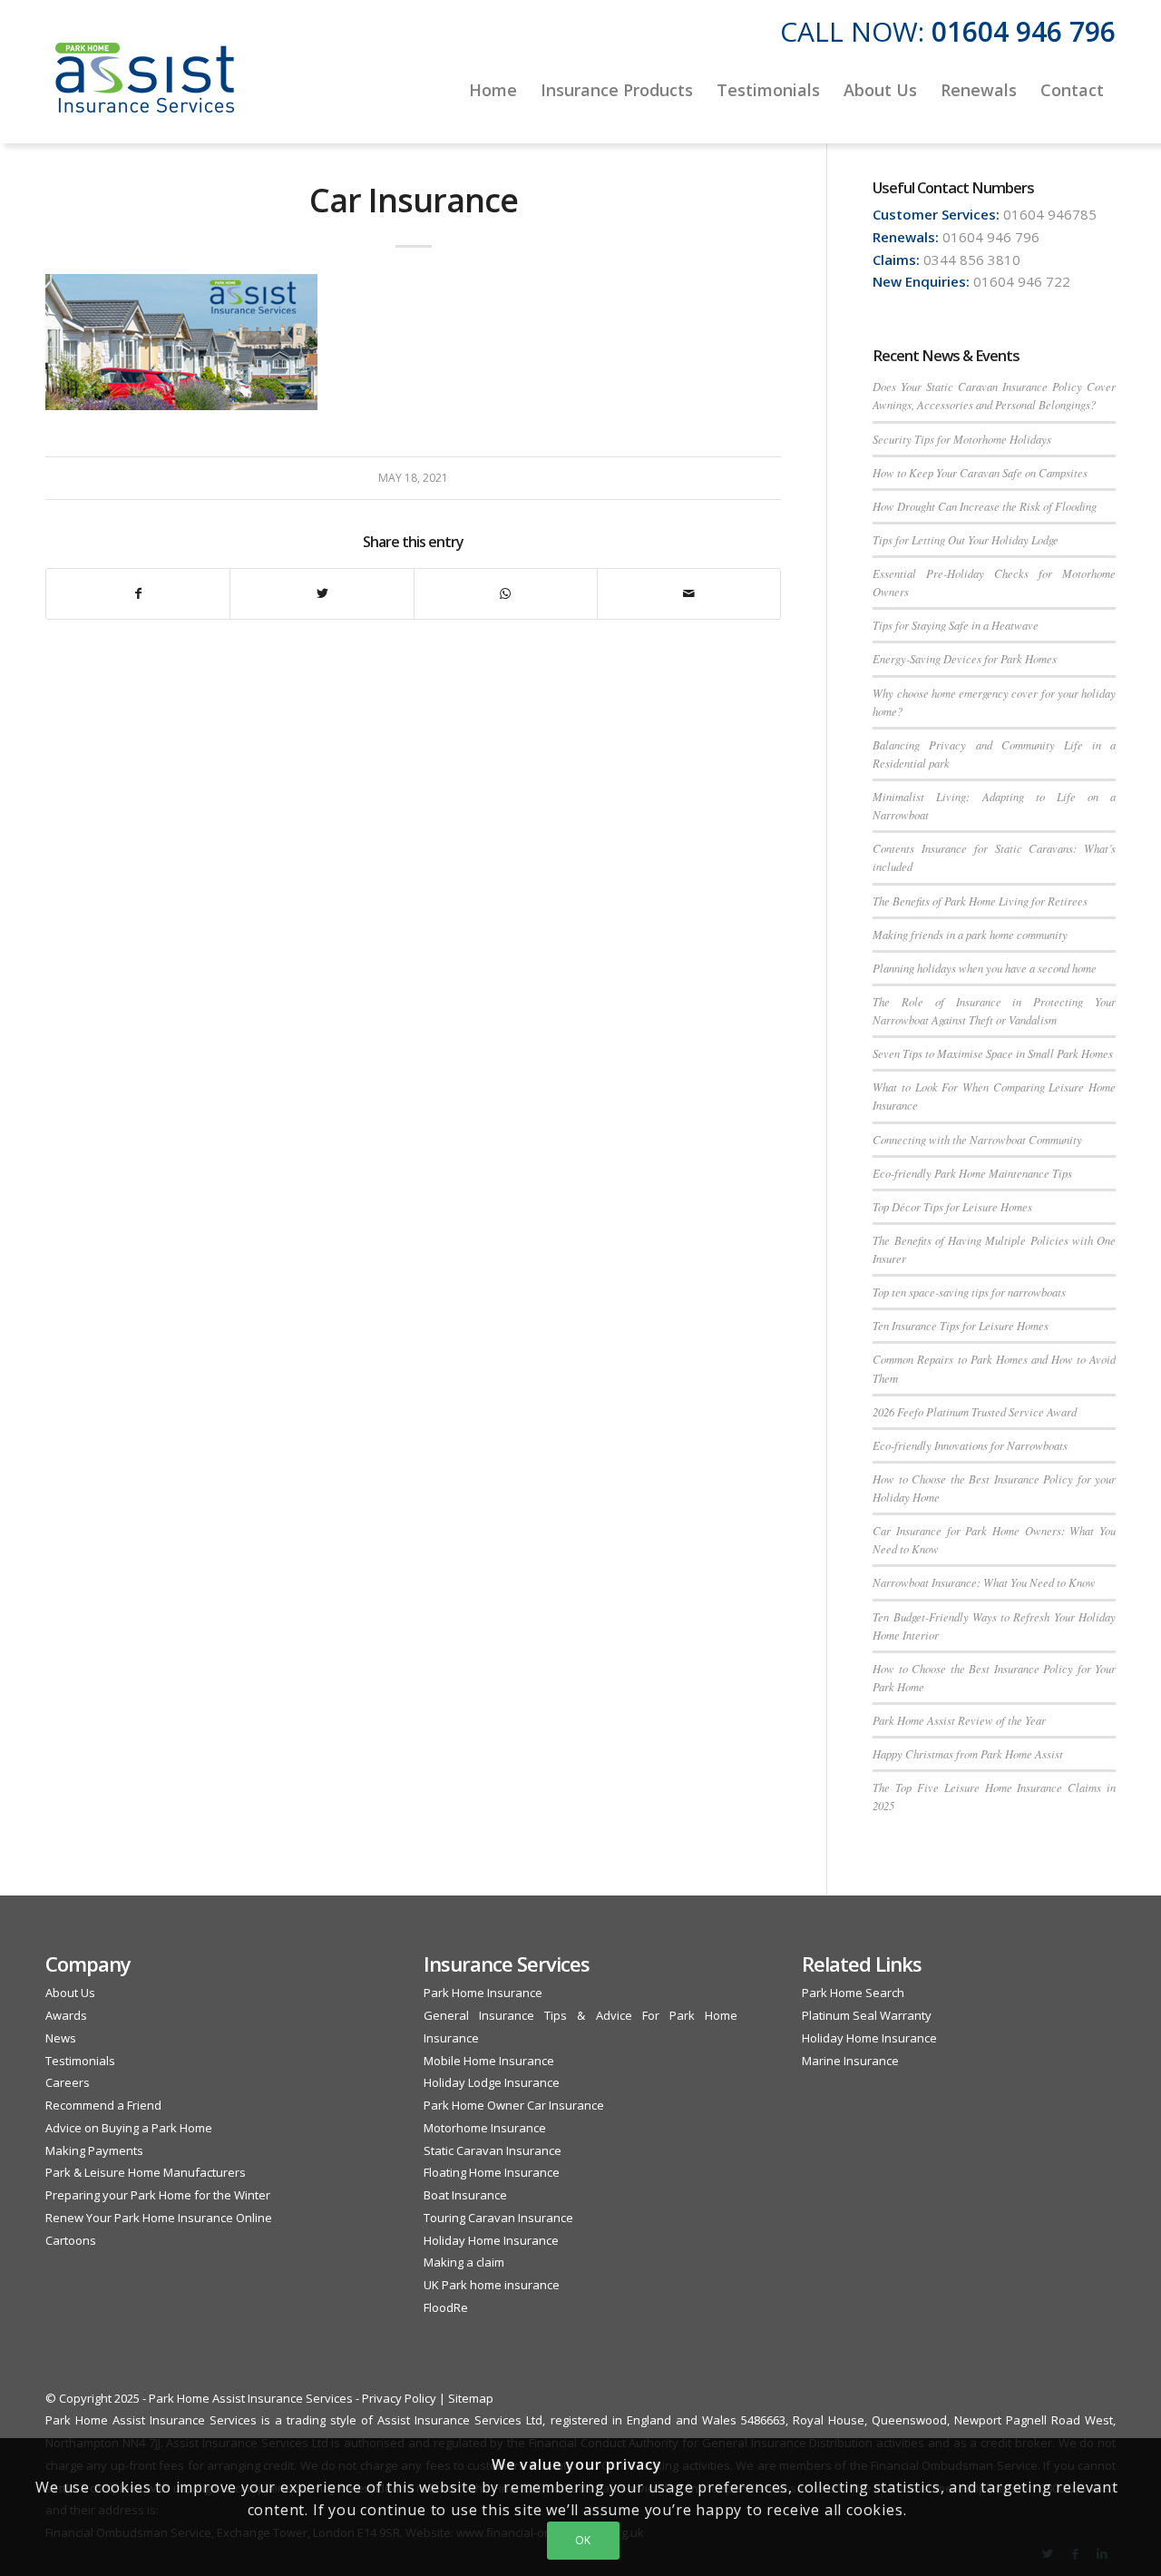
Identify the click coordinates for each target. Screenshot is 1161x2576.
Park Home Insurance (483, 1993)
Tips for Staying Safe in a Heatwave (956, 625)
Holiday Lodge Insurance (492, 2082)
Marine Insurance (850, 2061)
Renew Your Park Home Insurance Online (159, 2218)
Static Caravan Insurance (493, 2150)
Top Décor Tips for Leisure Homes (952, 1206)
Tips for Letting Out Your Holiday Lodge (966, 539)
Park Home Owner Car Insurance (514, 2105)
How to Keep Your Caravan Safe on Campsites (980, 472)
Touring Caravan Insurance (498, 2218)
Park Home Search (853, 1993)
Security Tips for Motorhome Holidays (962, 439)
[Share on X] (322, 594)
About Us (70, 1993)
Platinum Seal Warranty (867, 2015)
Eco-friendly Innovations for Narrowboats (970, 1445)
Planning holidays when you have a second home (985, 968)
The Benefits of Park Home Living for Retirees (980, 901)
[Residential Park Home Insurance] (145, 90)
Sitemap (471, 2398)
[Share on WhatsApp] (506, 594)
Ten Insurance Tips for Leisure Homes (961, 1325)
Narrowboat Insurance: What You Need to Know (984, 1582)
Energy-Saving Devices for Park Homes (965, 658)
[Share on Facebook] (138, 594)
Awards (66, 2015)
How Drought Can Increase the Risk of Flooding (985, 506)
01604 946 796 (1024, 31)
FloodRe (446, 2307)
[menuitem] (493, 90)
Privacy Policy (399, 2398)
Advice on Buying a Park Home (129, 2128)
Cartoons (71, 2240)
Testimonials (80, 2061)
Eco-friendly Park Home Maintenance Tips (972, 1173)
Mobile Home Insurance (489, 2061)
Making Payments (94, 2150)
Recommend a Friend (103, 2105)
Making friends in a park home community (970, 934)
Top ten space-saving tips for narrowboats (969, 1292)
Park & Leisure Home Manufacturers (146, 2172)
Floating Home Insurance (492, 2172)
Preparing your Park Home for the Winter (158, 2195)
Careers (68, 2082)
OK (583, 2540)
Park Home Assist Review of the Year (959, 1720)
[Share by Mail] (689, 594)
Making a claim (464, 2262)
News (61, 2038)
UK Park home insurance (492, 2285)
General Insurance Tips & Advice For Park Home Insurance (580, 2027)
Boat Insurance (465, 2195)
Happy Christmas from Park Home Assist (968, 1753)
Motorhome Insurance (485, 2128)
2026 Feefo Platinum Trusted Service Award (975, 1411)
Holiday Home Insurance (491, 2240)
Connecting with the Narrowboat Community (977, 1139)
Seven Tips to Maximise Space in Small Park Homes (993, 1053)
